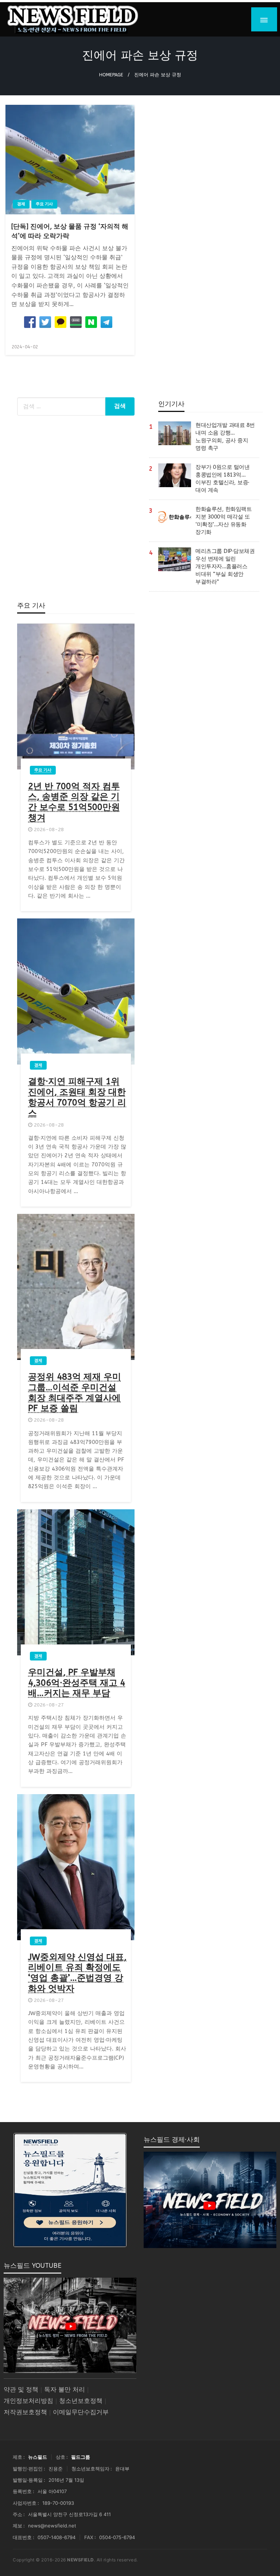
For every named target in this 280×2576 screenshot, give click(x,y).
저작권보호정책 (25, 2412)
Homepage (111, 75)
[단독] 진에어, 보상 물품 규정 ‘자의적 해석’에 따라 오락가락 (70, 231)
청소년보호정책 (81, 2401)
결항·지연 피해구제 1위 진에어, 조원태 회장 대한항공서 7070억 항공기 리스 (77, 1097)
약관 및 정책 (21, 2390)
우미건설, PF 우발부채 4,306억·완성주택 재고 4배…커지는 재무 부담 (77, 1683)
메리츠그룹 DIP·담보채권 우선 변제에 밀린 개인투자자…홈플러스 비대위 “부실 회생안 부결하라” (225, 566)
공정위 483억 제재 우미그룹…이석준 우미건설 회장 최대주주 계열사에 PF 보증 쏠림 (75, 1392)
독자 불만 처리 (65, 2390)
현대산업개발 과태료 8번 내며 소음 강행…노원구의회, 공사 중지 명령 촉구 (225, 437)
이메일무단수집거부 (81, 2412)
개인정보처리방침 (28, 2401)
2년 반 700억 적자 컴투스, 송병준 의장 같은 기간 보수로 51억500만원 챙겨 (74, 802)
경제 (21, 204)
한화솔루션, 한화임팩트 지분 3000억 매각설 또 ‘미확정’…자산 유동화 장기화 (223, 521)
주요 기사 (44, 204)
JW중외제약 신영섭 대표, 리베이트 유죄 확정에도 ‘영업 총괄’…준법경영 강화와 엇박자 (77, 1973)
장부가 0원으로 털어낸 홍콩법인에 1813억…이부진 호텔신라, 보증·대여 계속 (222, 479)
